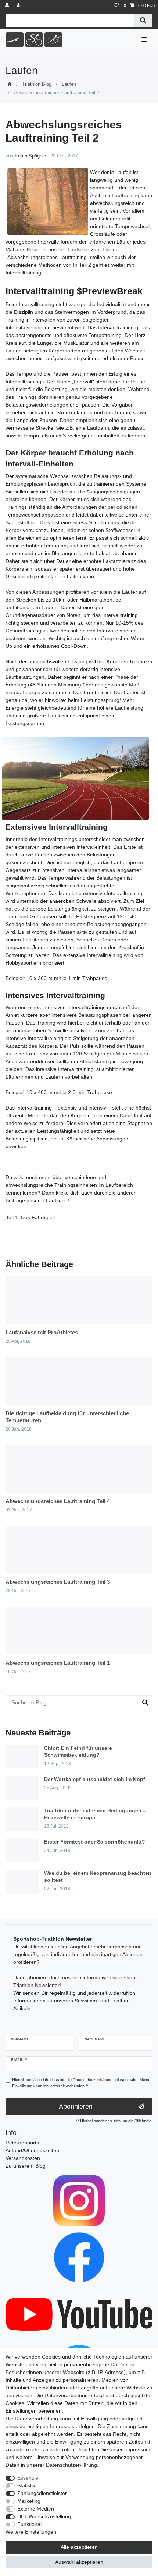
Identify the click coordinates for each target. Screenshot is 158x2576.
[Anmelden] (8, 6)
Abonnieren (76, 2107)
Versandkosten (23, 2158)
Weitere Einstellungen (31, 2532)
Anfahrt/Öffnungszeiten (32, 2150)
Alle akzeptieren (79, 2547)
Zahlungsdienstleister (42, 2493)
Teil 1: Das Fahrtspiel (30, 1217)
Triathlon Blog (37, 84)
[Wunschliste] (116, 6)
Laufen (69, 84)
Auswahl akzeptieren (79, 2562)
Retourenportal (23, 2143)
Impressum (137, 2449)
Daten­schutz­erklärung (71, 2465)
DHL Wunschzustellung (44, 2516)
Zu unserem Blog (26, 2166)
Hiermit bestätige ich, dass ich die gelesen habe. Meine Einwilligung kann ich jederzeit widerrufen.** (81, 2083)
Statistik (26, 2485)
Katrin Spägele (30, 156)
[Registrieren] (20, 6)
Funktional (29, 2524)
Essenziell (29, 2478)
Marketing (29, 2501)
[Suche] (143, 20)
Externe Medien (36, 2509)
